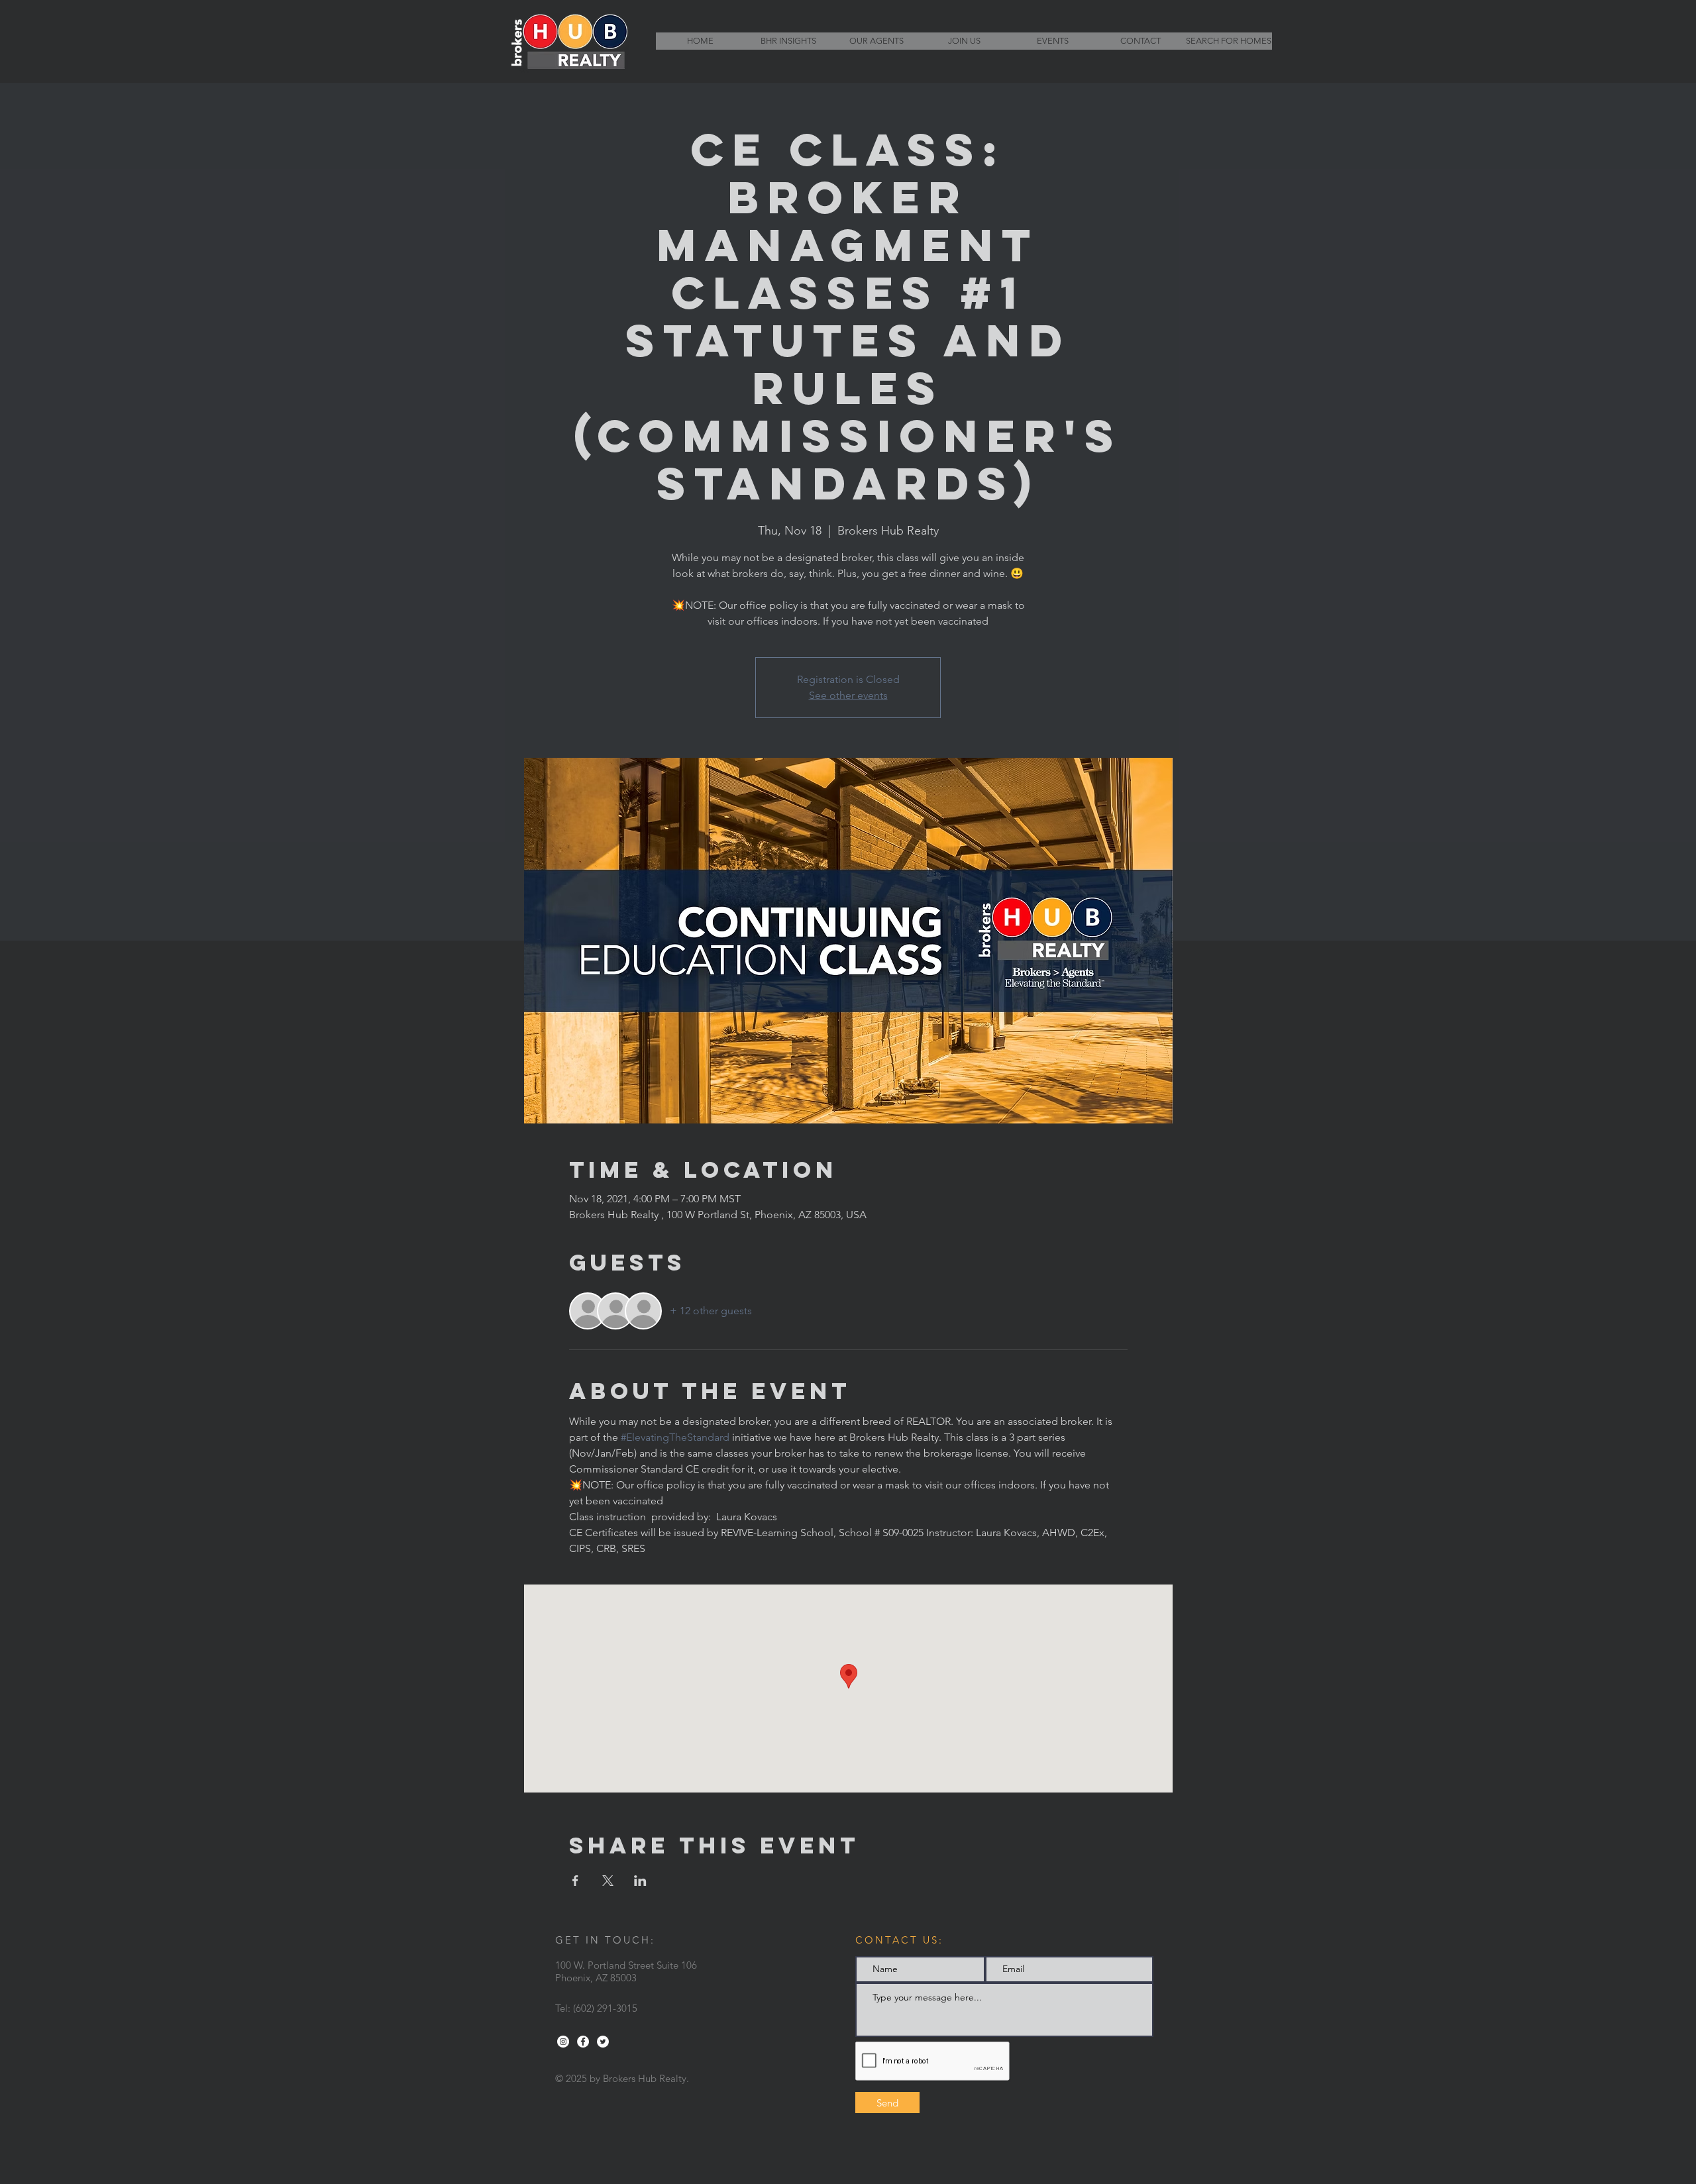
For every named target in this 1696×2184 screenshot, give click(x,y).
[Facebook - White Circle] (583, 2042)
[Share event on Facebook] (575, 1881)
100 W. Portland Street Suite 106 (626, 1965)
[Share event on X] (608, 1881)
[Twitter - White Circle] (603, 2042)
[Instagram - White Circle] (563, 2042)
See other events (848, 695)
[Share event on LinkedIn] (640, 1881)
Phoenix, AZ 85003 (596, 1978)
